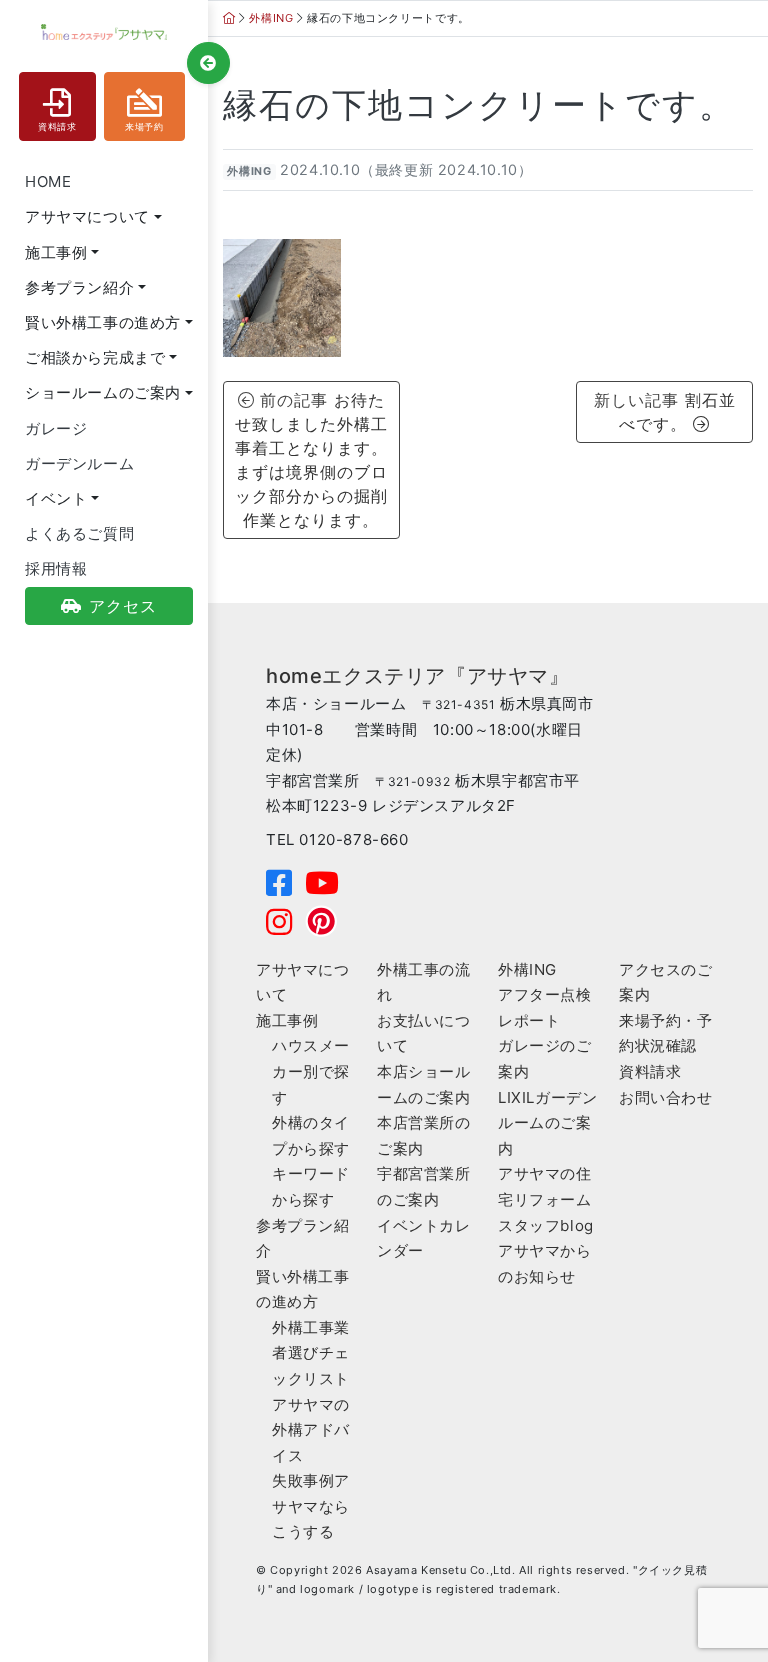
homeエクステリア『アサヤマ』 (418, 676)
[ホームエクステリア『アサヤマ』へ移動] (229, 18)
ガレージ (56, 428)
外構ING (249, 171)
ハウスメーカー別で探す (311, 1071)
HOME (48, 181)
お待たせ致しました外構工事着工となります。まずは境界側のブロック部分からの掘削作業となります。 (311, 460)
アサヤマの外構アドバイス (311, 1430)
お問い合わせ (666, 1097)
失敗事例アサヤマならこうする (311, 1506)
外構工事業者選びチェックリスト (311, 1353)
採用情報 (56, 568)
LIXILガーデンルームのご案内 (547, 1123)
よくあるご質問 (79, 533)
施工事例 (287, 1020)
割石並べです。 (677, 412)
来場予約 (144, 127)
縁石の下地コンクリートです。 (479, 105)
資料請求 (57, 127)
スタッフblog (546, 1225)
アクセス (123, 606)
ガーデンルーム (79, 463)
